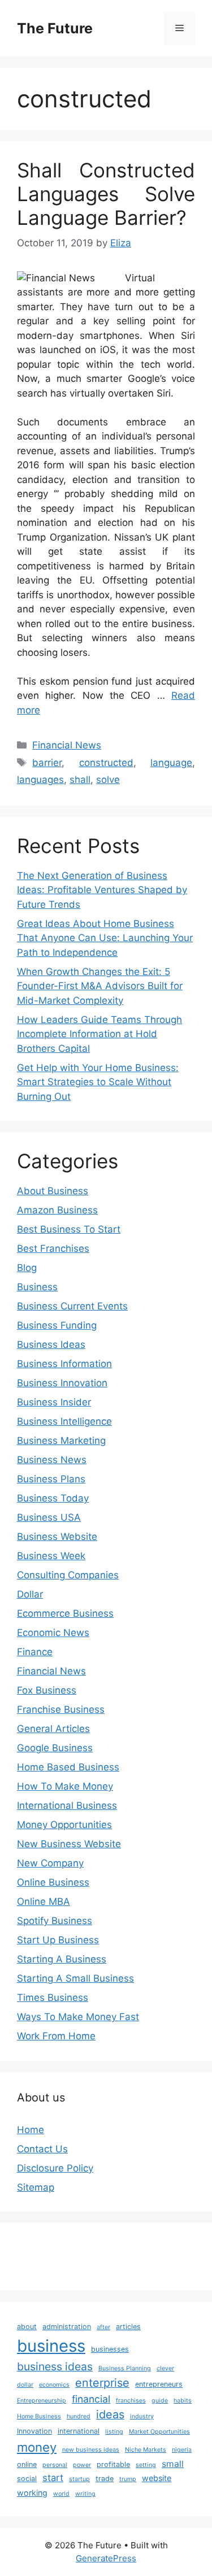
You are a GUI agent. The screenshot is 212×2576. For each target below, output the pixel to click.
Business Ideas (51, 1344)
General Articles (53, 1729)
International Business (67, 1805)
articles (128, 2327)
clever (165, 2368)
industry (142, 2416)
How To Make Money (65, 1786)
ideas (110, 2414)
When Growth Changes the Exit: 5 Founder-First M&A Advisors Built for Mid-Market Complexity (100, 986)
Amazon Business (57, 1210)
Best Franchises (53, 1248)
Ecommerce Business (65, 1613)
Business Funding (57, 1325)
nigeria (182, 2450)
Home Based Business (68, 1767)
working (32, 2493)
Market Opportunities (159, 2432)
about (27, 2327)
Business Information (64, 1364)
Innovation (34, 2431)
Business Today (53, 1498)
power (82, 2465)
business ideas (55, 2366)
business (51, 2346)
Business (37, 1287)
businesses (110, 2349)
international (79, 2431)
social (27, 2479)
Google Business (55, 1748)
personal (55, 2465)
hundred (79, 2416)
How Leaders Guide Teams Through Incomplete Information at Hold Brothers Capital (99, 1034)
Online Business (53, 1882)
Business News (52, 1460)
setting (146, 2465)
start (53, 2478)
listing (114, 2432)
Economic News (53, 1633)
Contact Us (42, 2149)
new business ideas (91, 2450)
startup (79, 2479)
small (173, 2464)
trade (105, 2479)
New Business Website (69, 1844)
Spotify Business (55, 1921)
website (157, 2478)
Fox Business (47, 1690)
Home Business (39, 2416)
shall (80, 780)
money (37, 2447)
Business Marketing (61, 1441)
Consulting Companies (68, 1575)
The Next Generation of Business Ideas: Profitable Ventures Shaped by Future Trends (102, 890)
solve (108, 780)
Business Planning (125, 2368)
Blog (27, 1268)
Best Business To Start (69, 1229)
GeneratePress (106, 2558)
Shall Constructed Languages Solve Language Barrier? (106, 194)
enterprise (102, 2383)
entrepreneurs (159, 2384)
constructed (106, 763)
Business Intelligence (64, 1421)
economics (54, 2385)
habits (183, 2401)
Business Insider (54, 1402)
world (61, 2494)
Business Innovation (62, 1383)
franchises (131, 2401)
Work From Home (56, 2036)
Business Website (57, 1537)
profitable (113, 2464)
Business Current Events (72, 1306)
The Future (55, 28)
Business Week (51, 1556)
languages (40, 780)
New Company (50, 1863)
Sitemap (36, 2187)
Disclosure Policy (55, 2168)
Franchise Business (61, 1709)
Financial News (67, 745)
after (103, 2327)
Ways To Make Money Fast (78, 2017)
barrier (47, 763)
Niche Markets (146, 2450)
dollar (25, 2385)
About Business (53, 1191)
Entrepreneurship (42, 2401)
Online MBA (44, 1901)
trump (128, 2479)
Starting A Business (62, 1959)
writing (85, 2494)
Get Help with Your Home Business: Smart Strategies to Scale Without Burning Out (98, 1082)
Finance (35, 1652)
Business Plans (51, 1479)
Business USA (49, 1517)
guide (160, 2401)
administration (67, 2327)
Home (31, 2130)
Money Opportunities (64, 1825)
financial (91, 2399)
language (171, 763)
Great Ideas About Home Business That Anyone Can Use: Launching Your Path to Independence (105, 938)
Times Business (53, 1998)
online (27, 2464)
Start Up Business (58, 1940)
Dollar (30, 1594)
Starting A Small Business (75, 1978)
